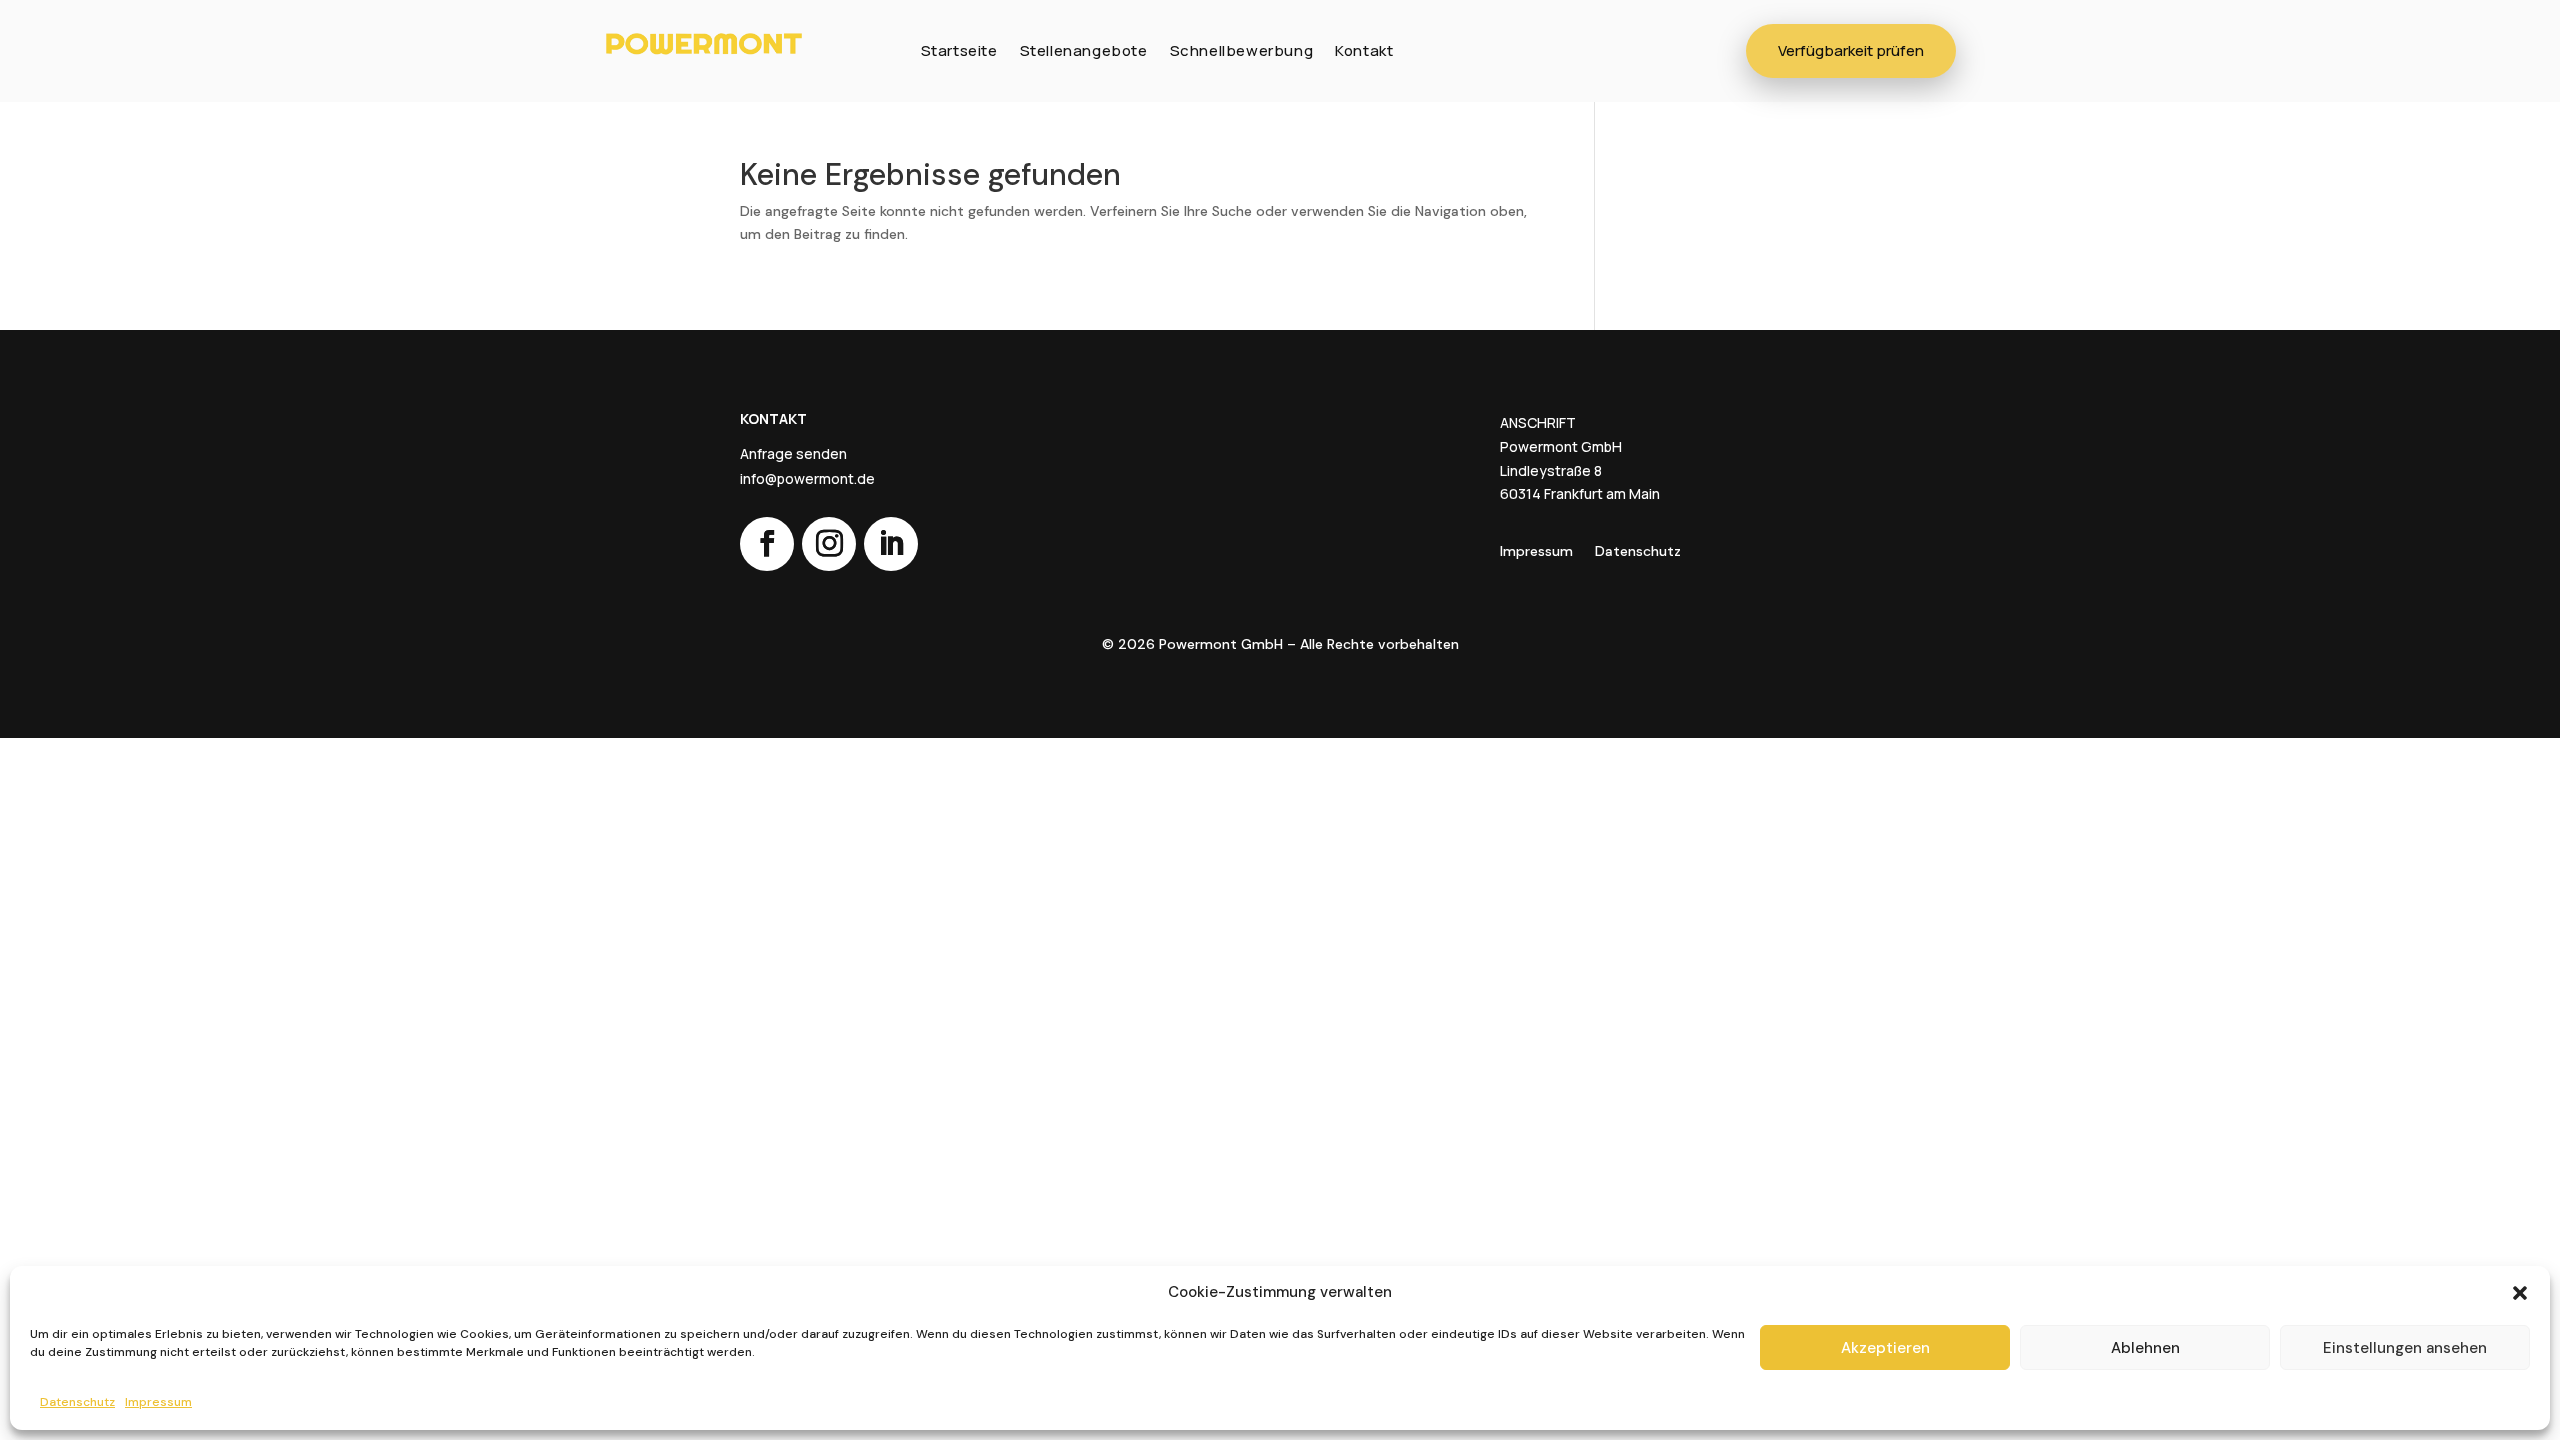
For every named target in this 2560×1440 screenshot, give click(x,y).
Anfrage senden (793, 454)
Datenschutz (77, 1402)
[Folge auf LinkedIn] (891, 544)
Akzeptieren (1885, 1348)
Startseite (959, 50)
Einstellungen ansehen (2405, 1348)
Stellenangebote (1084, 50)
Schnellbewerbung (1242, 50)
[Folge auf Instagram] (829, 544)
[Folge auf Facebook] (767, 544)
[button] (2520, 1293)
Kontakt (1364, 50)
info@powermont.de (807, 479)
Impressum (158, 1402)
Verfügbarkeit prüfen (1851, 50)
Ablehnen (2145, 1348)
